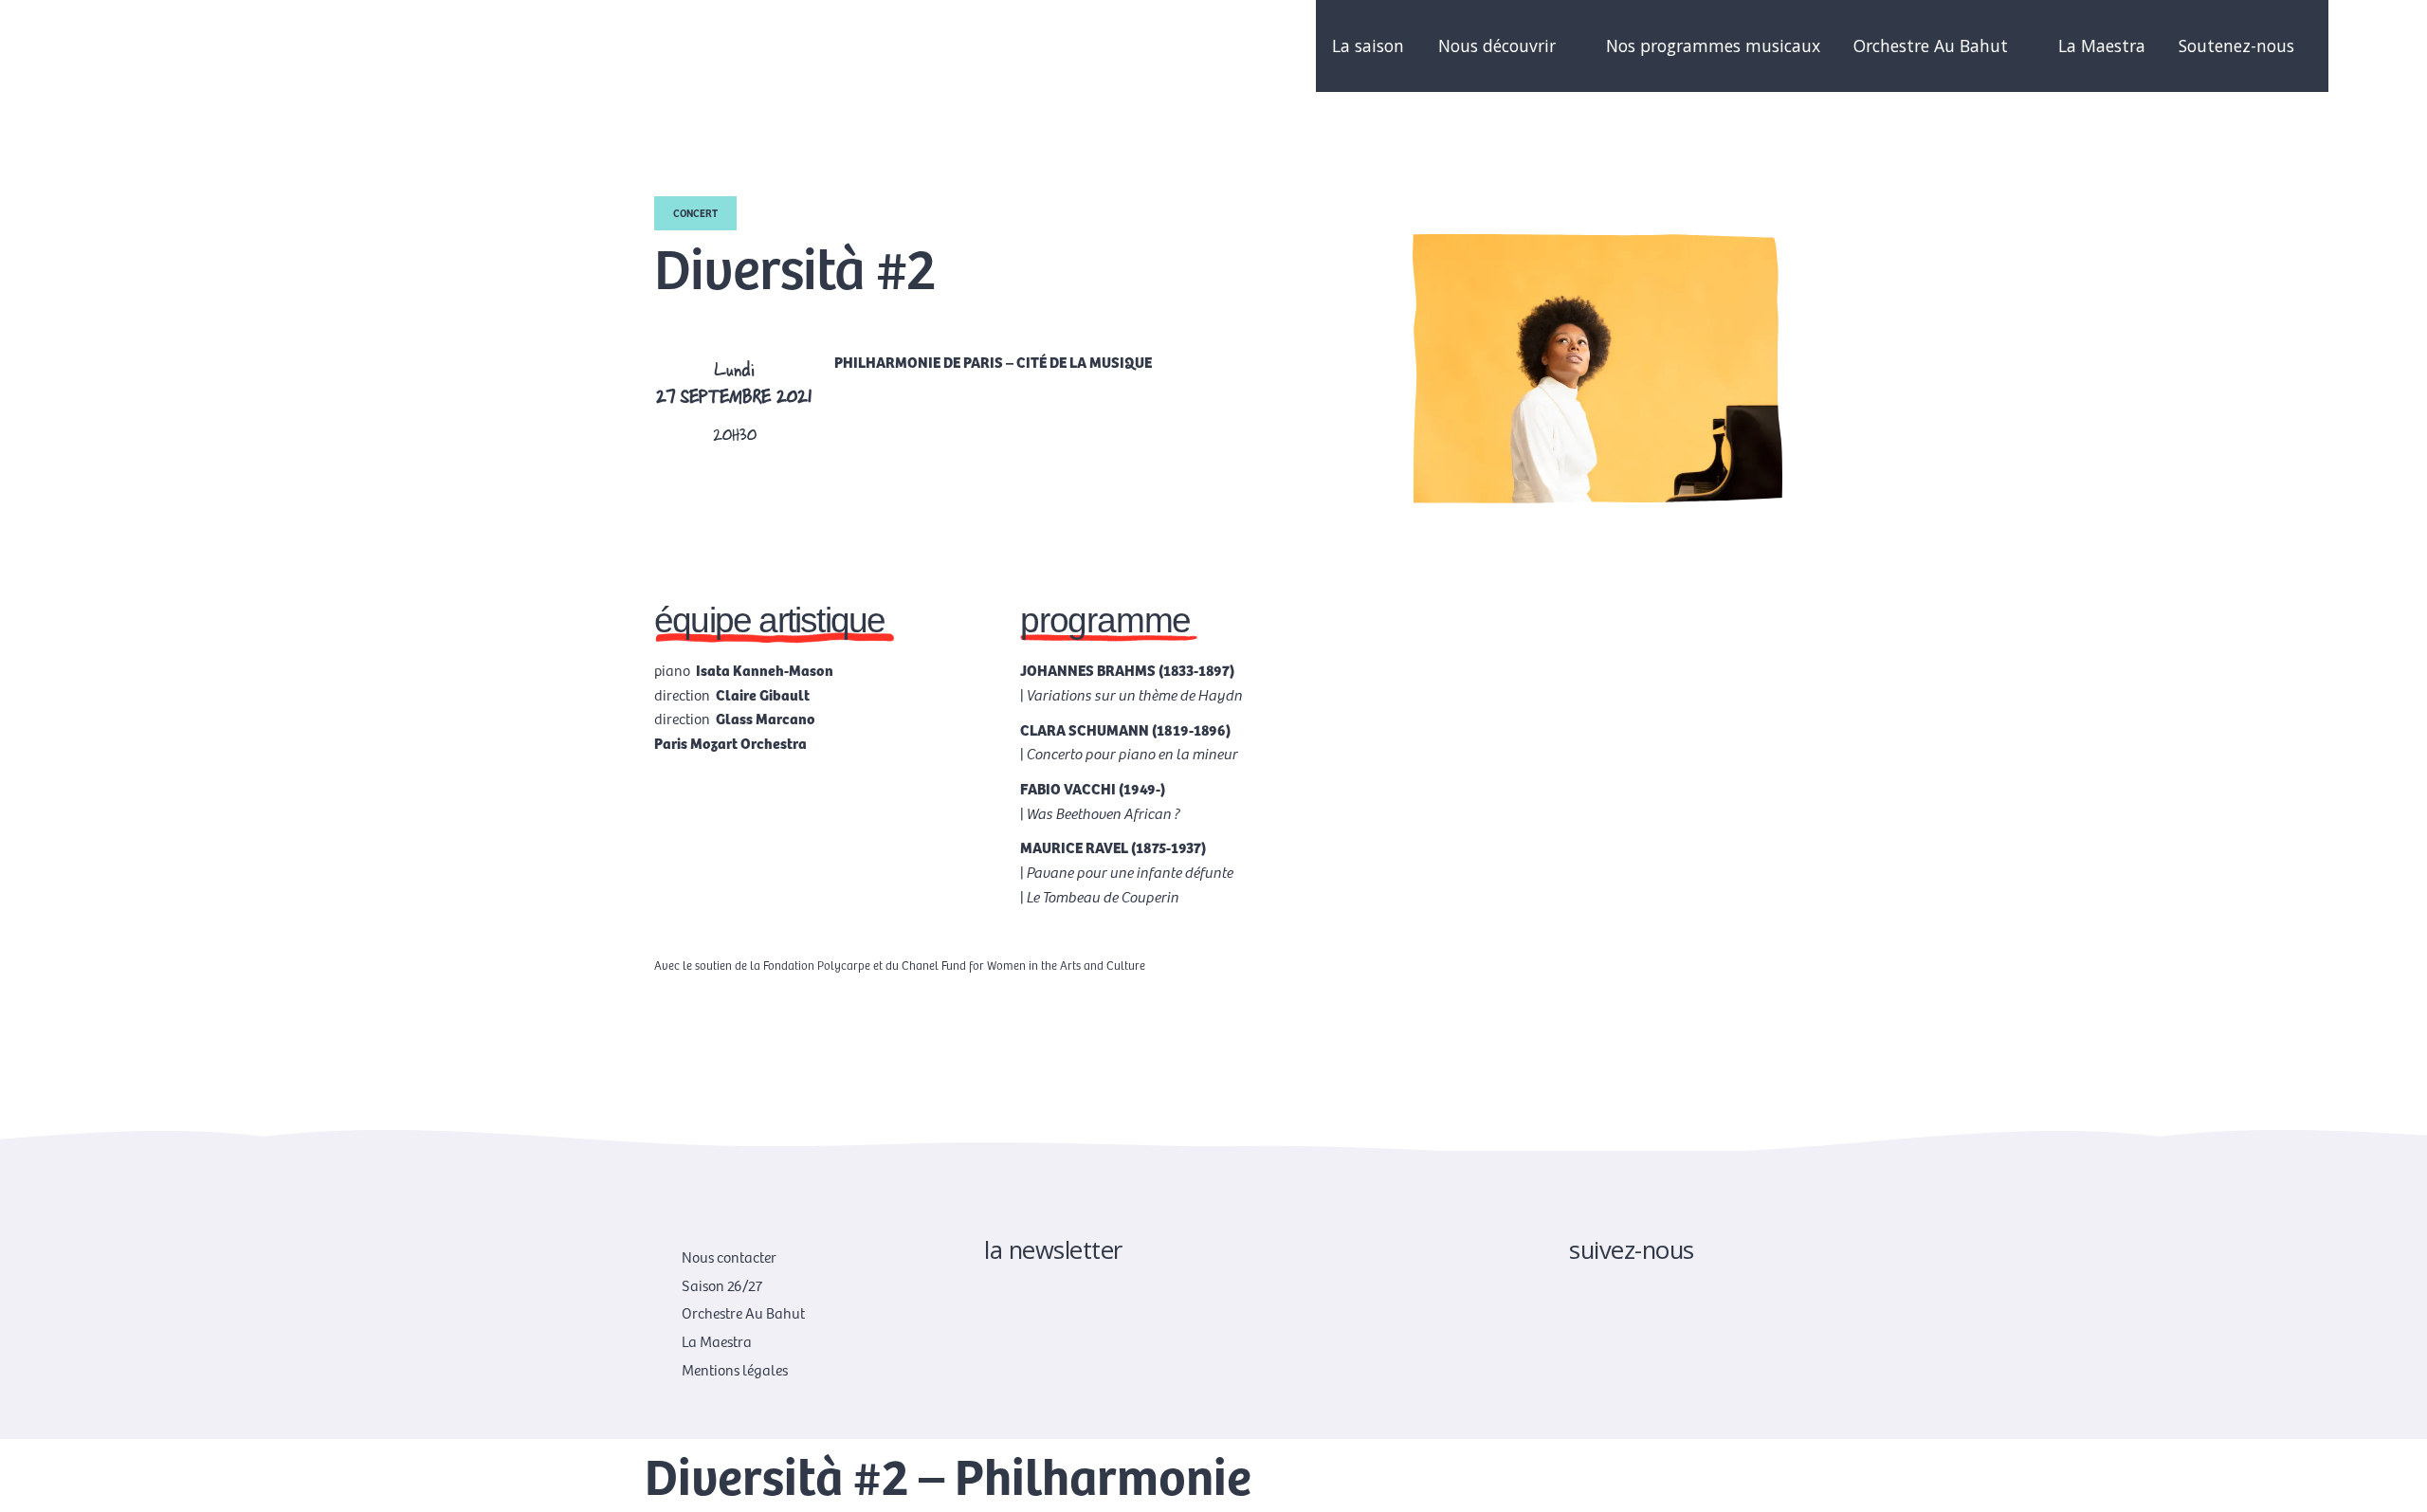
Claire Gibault (763, 694)
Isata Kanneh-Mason (765, 669)
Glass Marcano (766, 718)
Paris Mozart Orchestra (730, 742)
